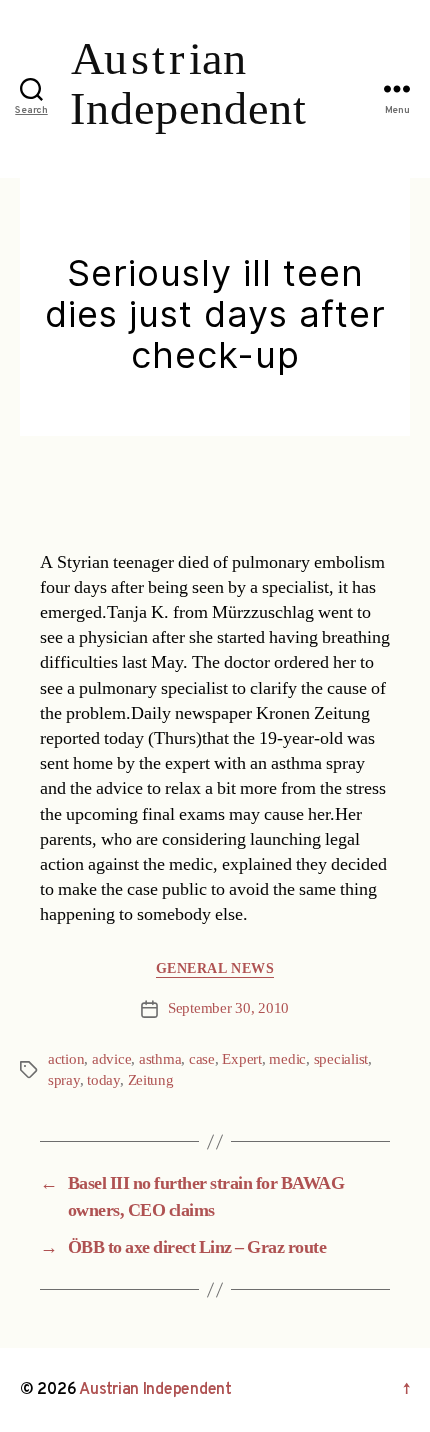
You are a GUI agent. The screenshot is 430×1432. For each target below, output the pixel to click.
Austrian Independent (155, 1390)
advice (111, 1059)
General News (215, 968)
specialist (341, 1059)
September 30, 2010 (228, 1008)
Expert (241, 1059)
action (66, 1059)
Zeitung (151, 1080)
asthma (160, 1059)
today (103, 1080)
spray (64, 1080)
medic (287, 1059)
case (202, 1059)
